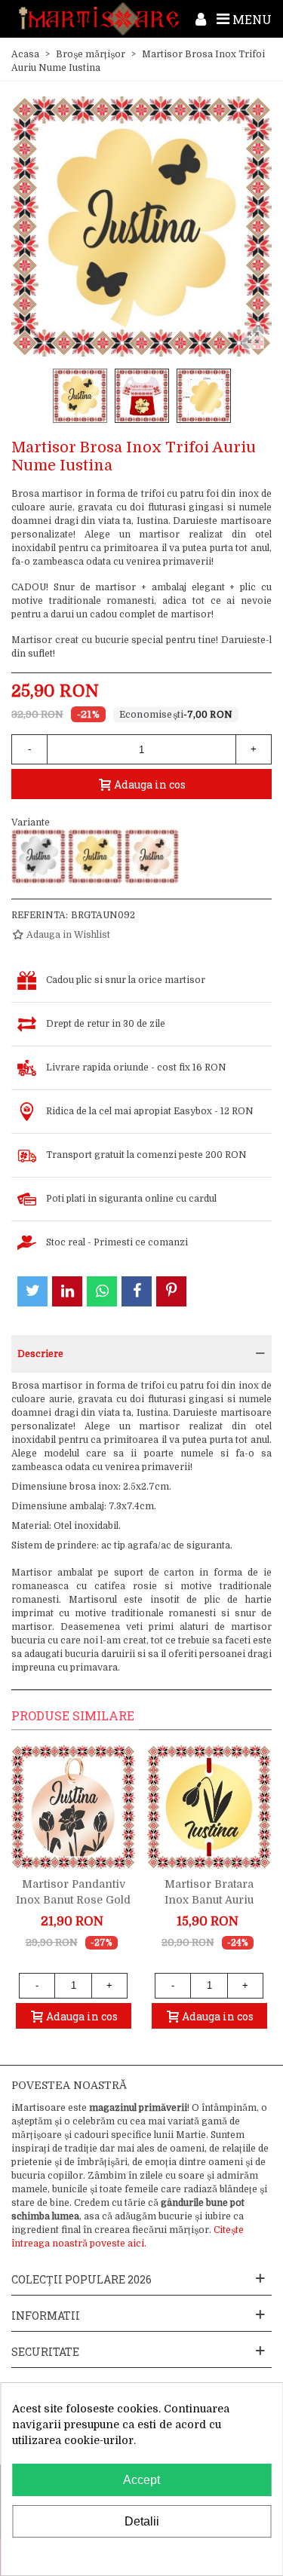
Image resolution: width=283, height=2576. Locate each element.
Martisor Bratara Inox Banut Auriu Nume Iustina (209, 1900)
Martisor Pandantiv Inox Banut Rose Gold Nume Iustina (73, 1900)
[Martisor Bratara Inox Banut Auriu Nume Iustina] (209, 1807)
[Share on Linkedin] (67, 1291)
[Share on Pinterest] (171, 1291)
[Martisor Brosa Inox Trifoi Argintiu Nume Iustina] (38, 856)
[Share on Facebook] (137, 1291)
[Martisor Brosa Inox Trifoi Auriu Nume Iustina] (95, 856)
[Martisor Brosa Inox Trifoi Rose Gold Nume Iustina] (152, 856)
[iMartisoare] (99, 18)
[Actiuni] (201, 19)
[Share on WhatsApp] (102, 1291)
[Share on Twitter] (32, 1291)
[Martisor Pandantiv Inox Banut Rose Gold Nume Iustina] (73, 1807)
